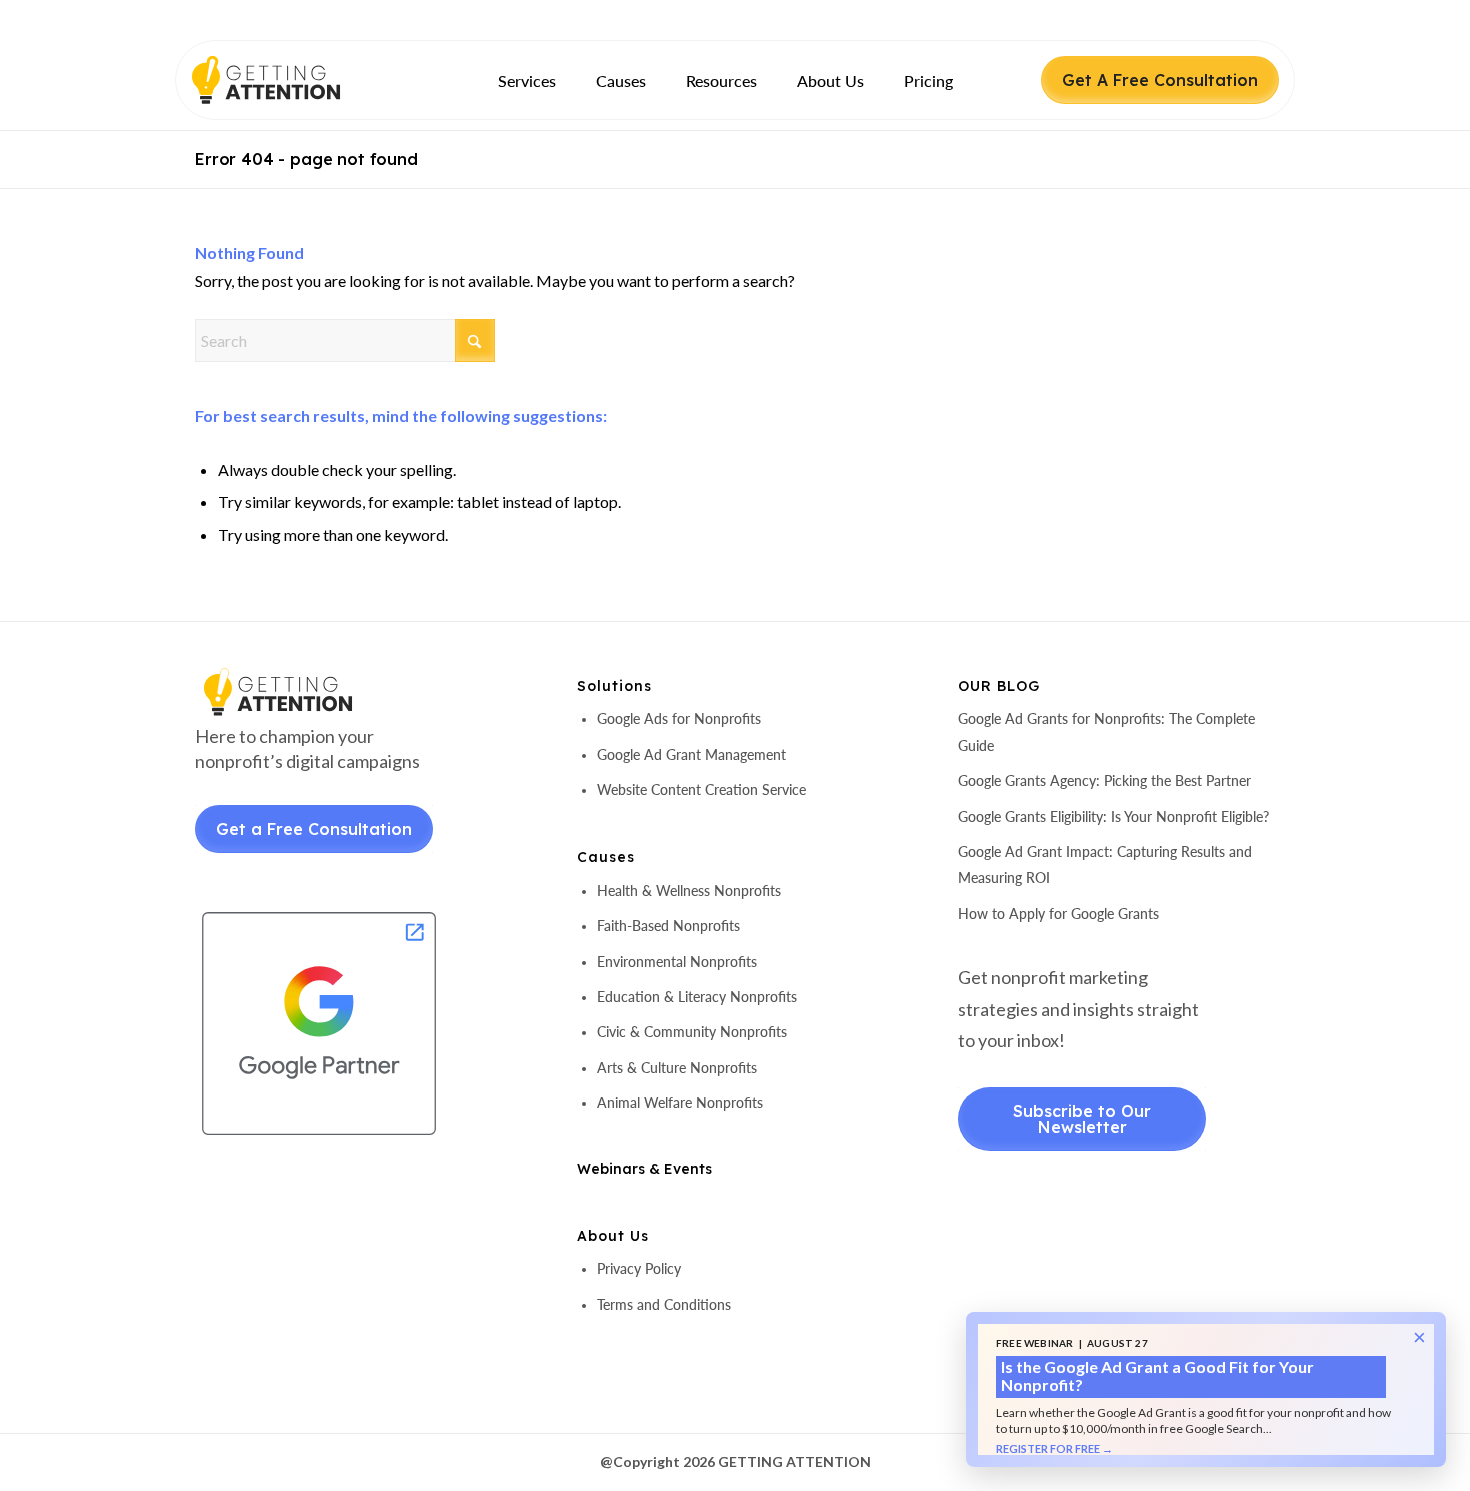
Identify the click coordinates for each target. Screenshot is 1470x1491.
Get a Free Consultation (314, 829)
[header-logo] (300, 80)
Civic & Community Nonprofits (692, 1031)
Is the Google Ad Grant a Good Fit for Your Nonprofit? (1157, 1376)
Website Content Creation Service (701, 789)
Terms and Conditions (664, 1304)
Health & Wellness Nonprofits (689, 890)
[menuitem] (527, 80)
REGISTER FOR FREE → (1054, 1449)
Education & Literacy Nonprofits (697, 996)
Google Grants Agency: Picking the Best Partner (1104, 780)
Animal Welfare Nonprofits (680, 1102)
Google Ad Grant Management (691, 754)
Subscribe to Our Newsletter (1082, 1119)
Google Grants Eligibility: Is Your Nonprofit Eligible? (1113, 816)
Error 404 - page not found (306, 159)
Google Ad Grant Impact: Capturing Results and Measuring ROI (1105, 864)
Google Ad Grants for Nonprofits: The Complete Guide (1106, 731)
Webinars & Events (644, 1169)
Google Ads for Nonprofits (679, 718)
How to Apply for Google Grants (1058, 913)
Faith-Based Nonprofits (668, 925)
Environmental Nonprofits (677, 961)
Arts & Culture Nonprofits (677, 1067)
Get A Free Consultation (1160, 80)
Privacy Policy (639, 1268)
